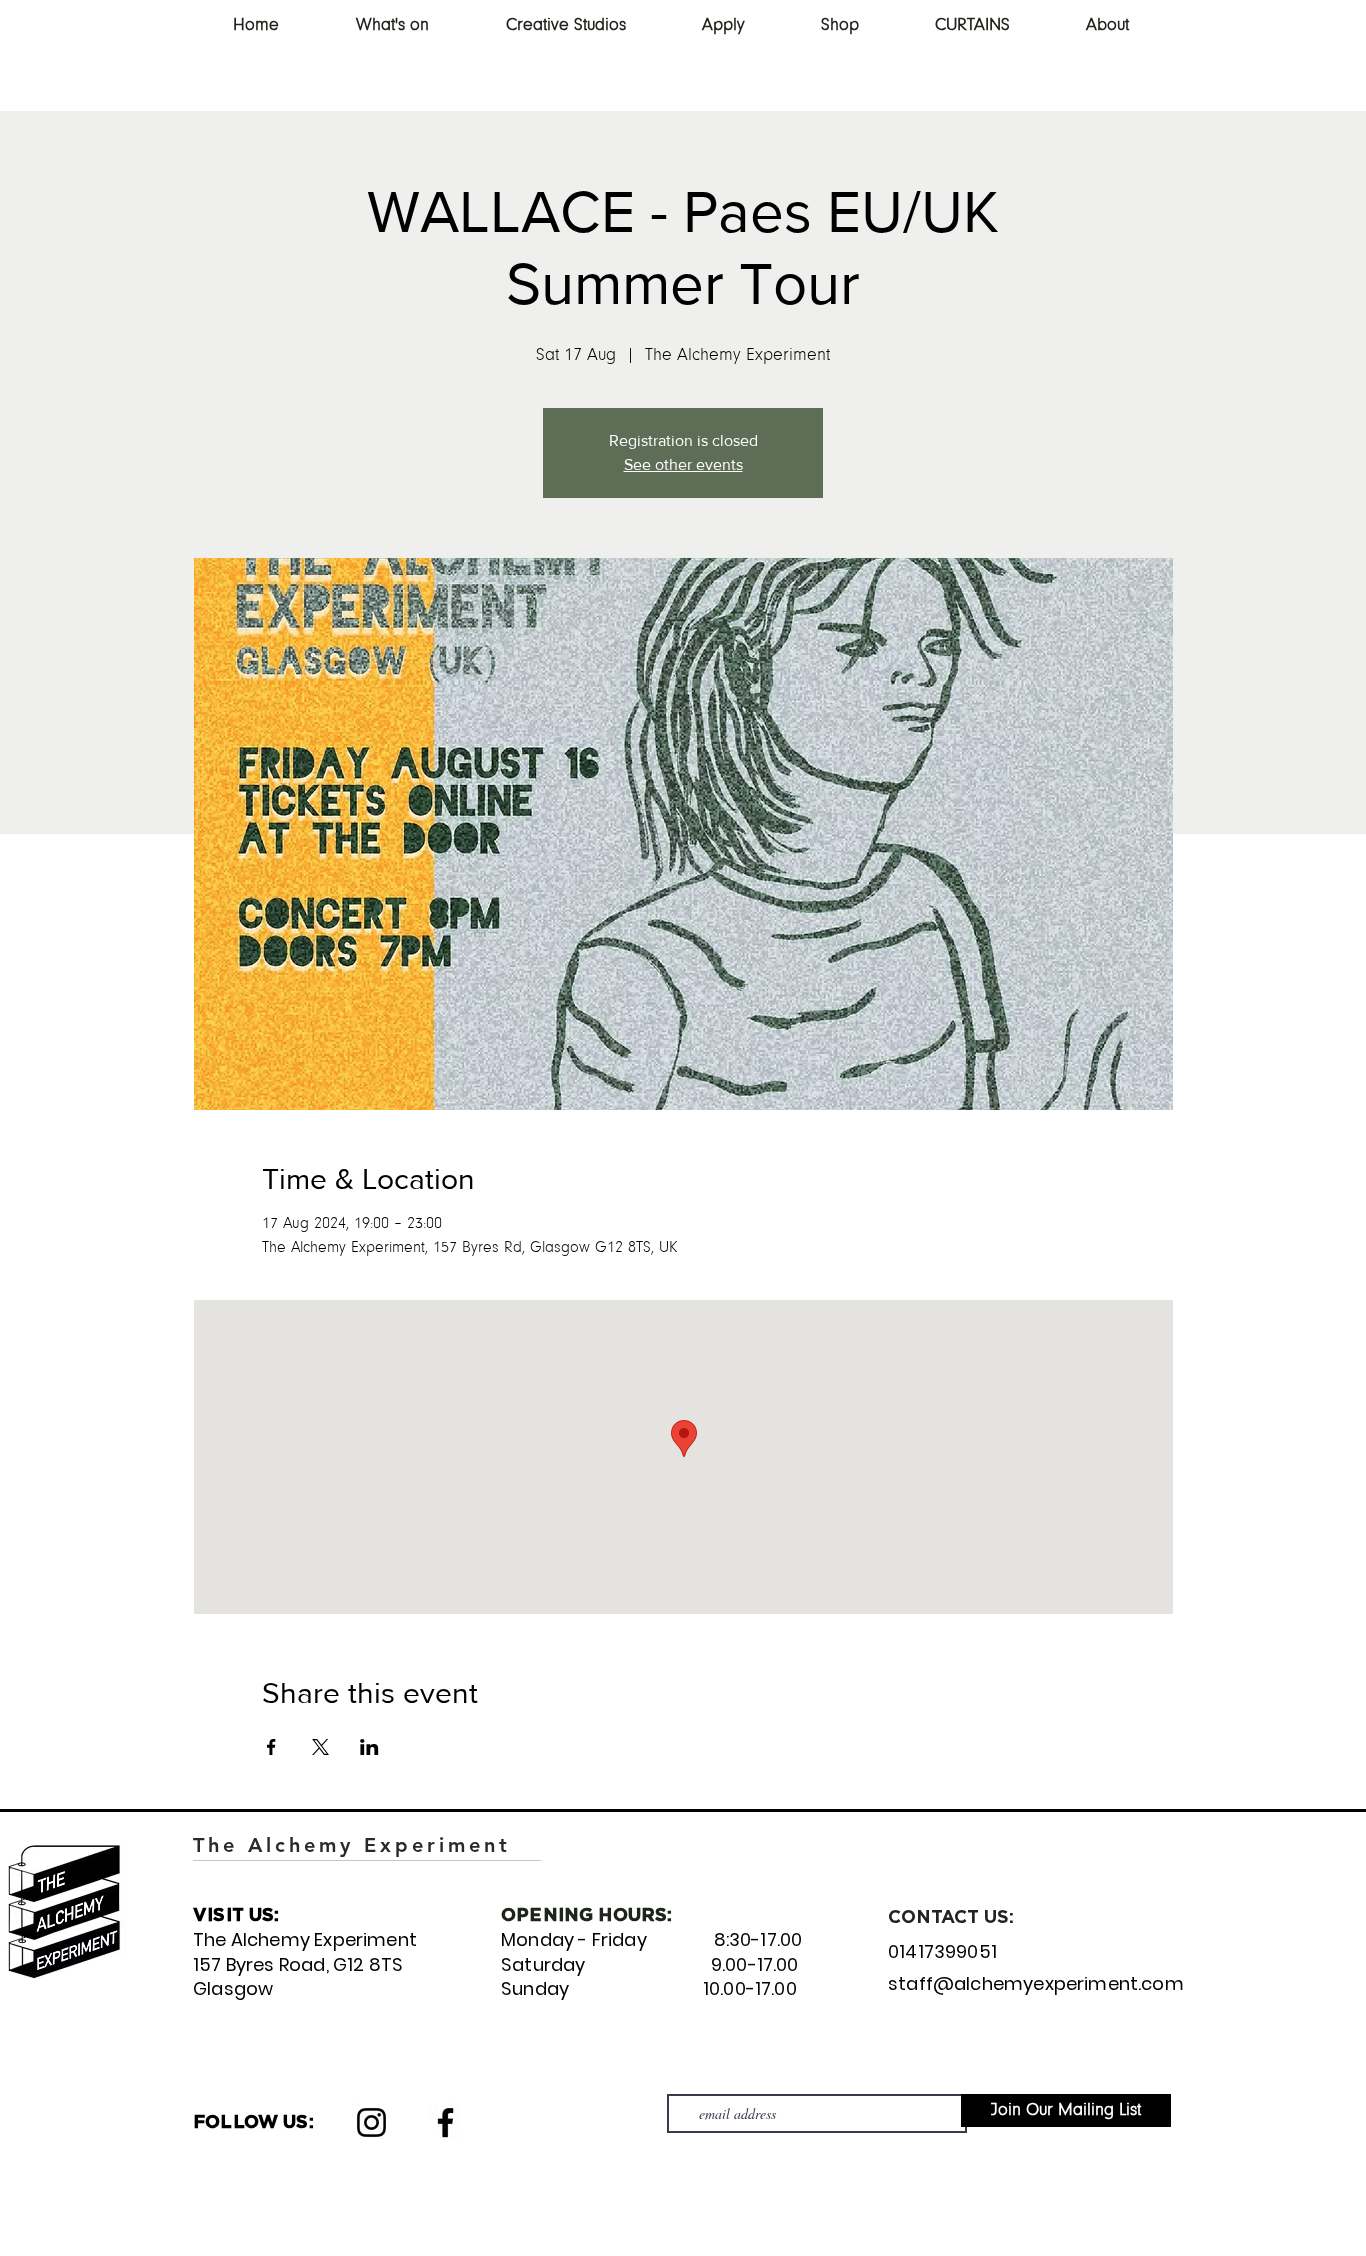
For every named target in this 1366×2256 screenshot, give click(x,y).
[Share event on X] (320, 1747)
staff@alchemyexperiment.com (1036, 1983)
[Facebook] (445, 2122)
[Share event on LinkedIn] (369, 1747)
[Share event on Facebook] (271, 1747)
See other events (683, 464)
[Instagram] (371, 2122)
